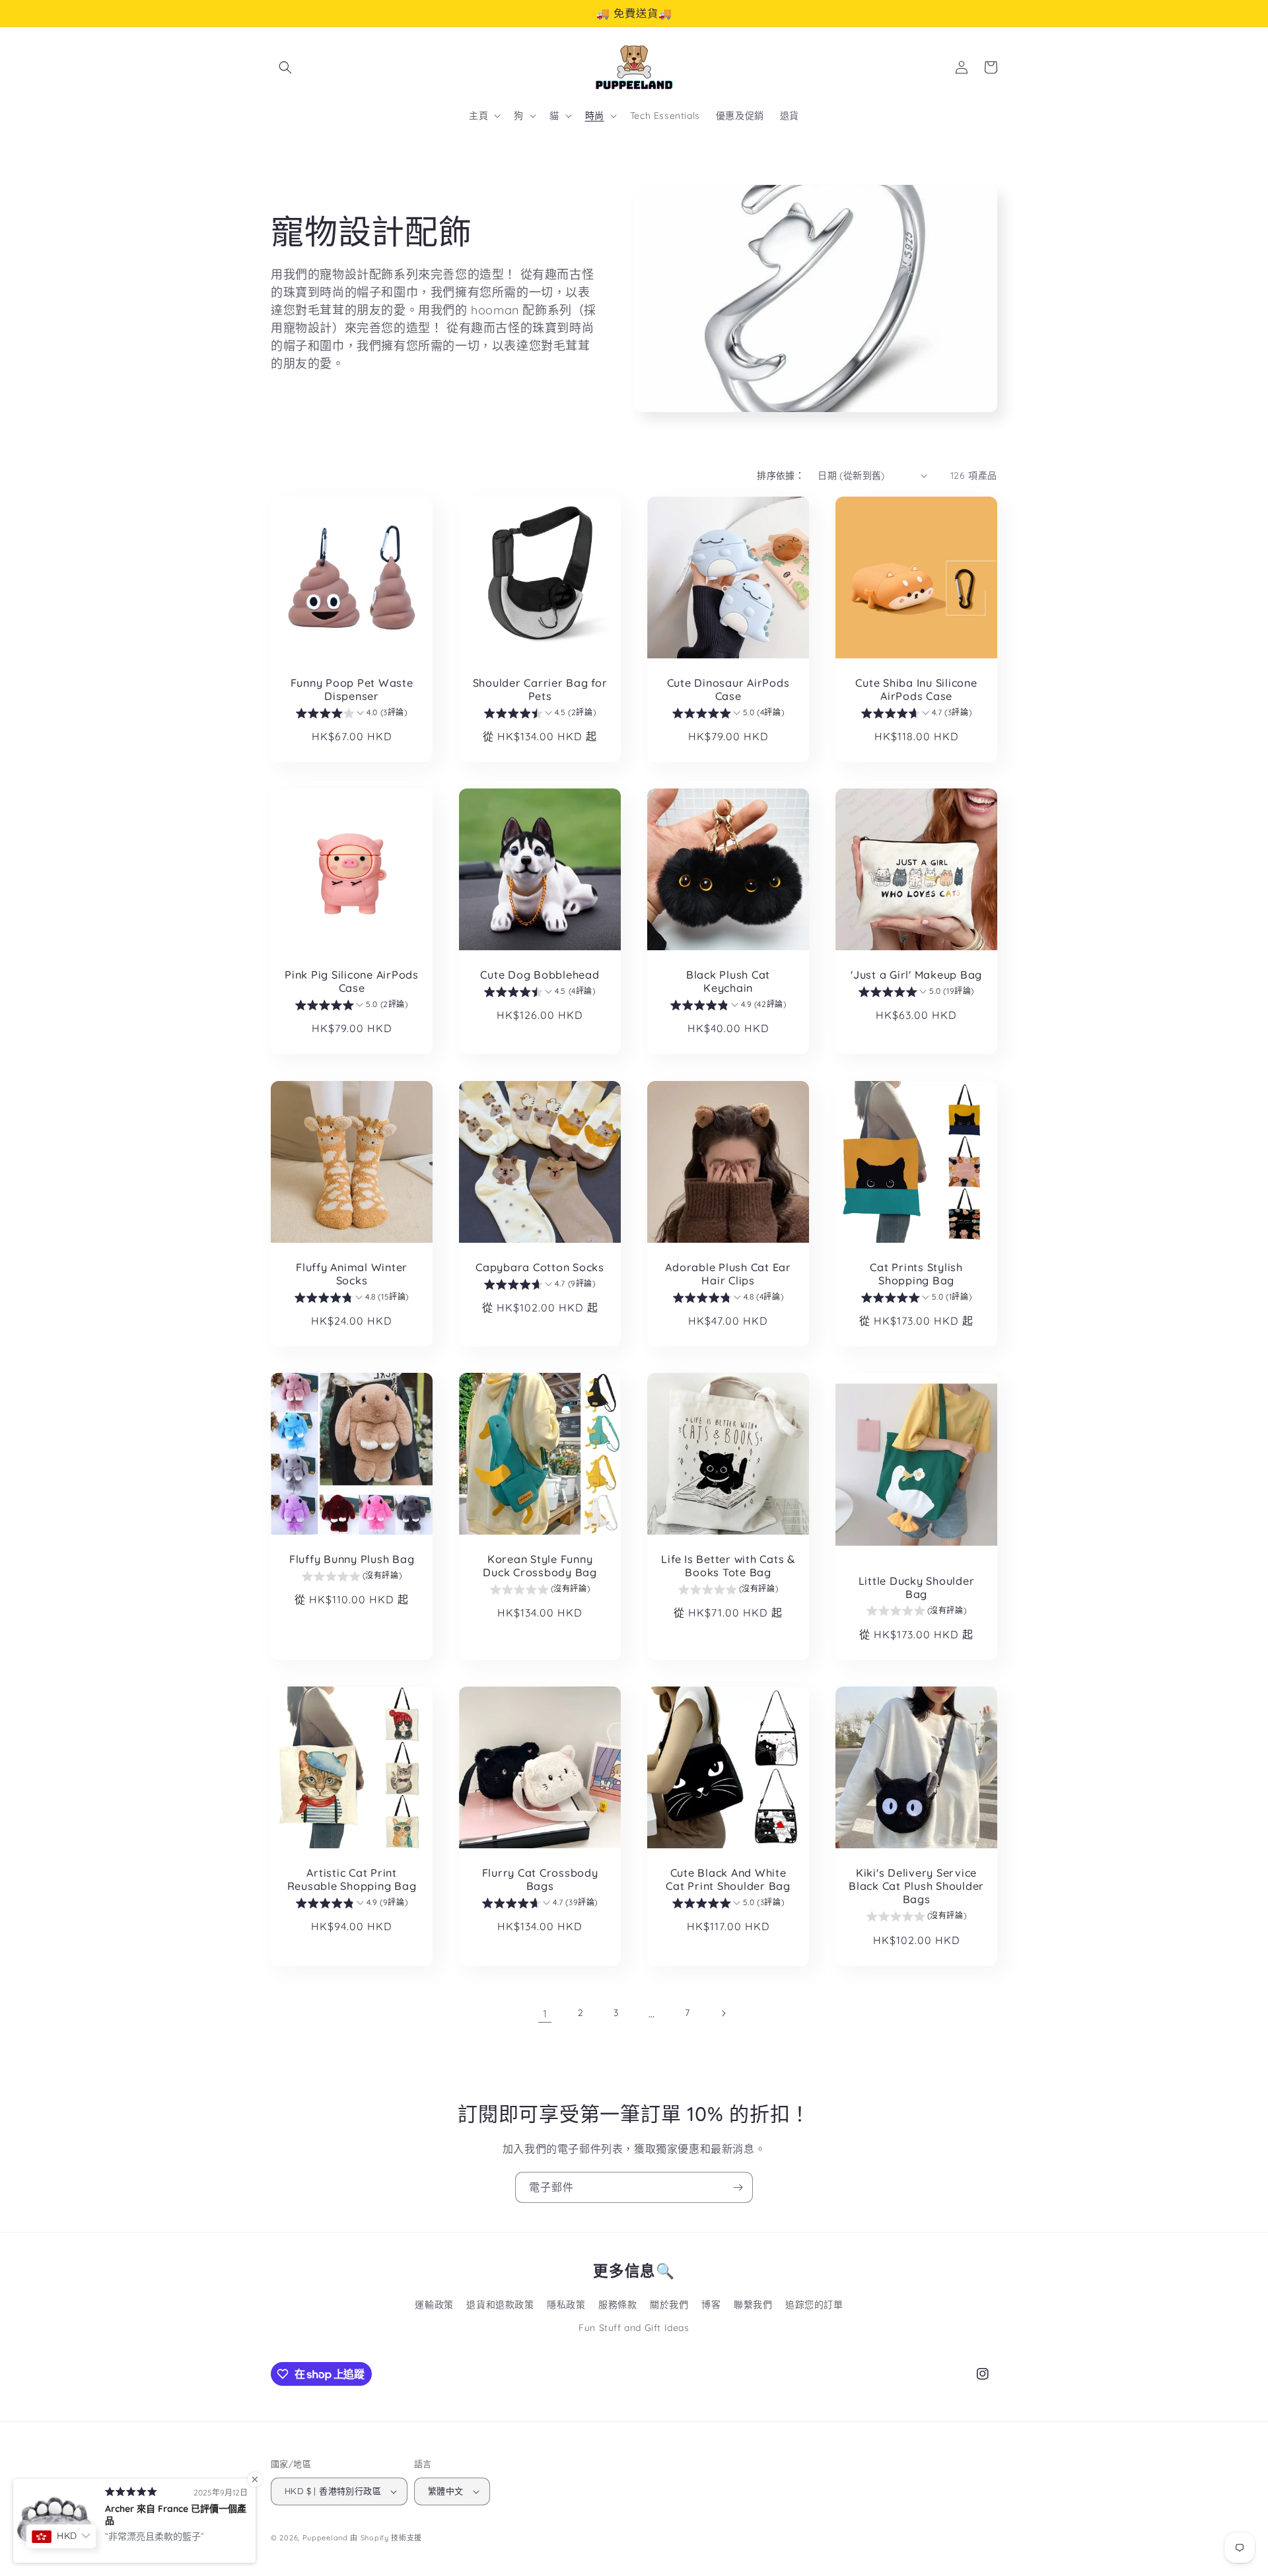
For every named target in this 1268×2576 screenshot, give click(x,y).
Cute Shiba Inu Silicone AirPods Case (916, 689)
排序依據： (781, 475)
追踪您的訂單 (814, 2305)
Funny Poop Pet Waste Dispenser (352, 689)
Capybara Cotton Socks (540, 1267)
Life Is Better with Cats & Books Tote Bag (728, 1566)
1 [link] (545, 2013)
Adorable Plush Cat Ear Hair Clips (728, 1274)
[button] (285, 67)
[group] (351, 714)
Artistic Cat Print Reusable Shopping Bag (352, 1879)
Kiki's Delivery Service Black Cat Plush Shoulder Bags (916, 1886)
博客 (711, 2305)
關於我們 (669, 2305)
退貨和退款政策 (500, 2305)
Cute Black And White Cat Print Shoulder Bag (728, 1879)
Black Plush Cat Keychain (728, 981)
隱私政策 (566, 2305)
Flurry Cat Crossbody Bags (540, 1879)
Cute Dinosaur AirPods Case (728, 689)
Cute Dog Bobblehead (540, 975)
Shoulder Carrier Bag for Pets (540, 689)
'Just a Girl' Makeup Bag (916, 975)
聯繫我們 (753, 2305)
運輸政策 (434, 2305)
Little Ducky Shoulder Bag (917, 1587)
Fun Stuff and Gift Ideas (634, 2328)
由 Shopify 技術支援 (386, 2538)
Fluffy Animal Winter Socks (352, 1274)
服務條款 (617, 2305)
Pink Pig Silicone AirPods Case (352, 981)
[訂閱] (738, 2187)
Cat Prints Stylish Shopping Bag (916, 1274)
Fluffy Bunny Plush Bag (352, 1559)
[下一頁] (723, 2013)
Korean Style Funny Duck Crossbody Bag (540, 1566)
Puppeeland (325, 2538)
